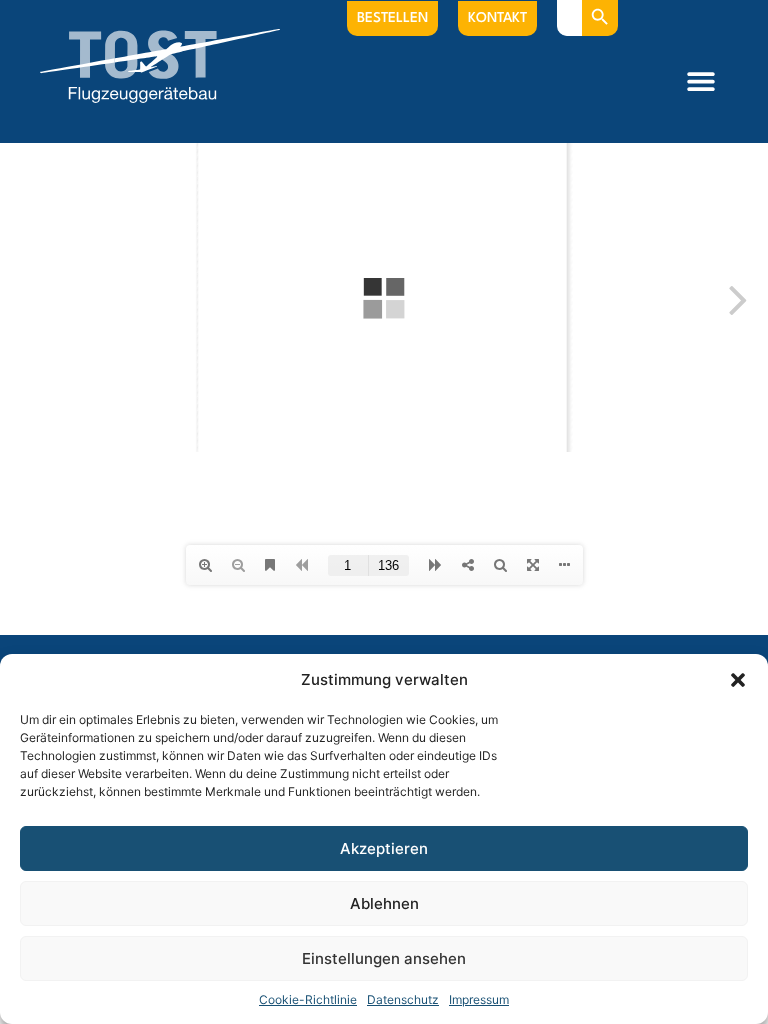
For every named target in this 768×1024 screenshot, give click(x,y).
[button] (738, 680)
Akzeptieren (384, 848)
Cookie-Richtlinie (308, 999)
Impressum (479, 999)
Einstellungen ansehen (384, 958)
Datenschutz (403, 999)
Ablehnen (384, 903)
